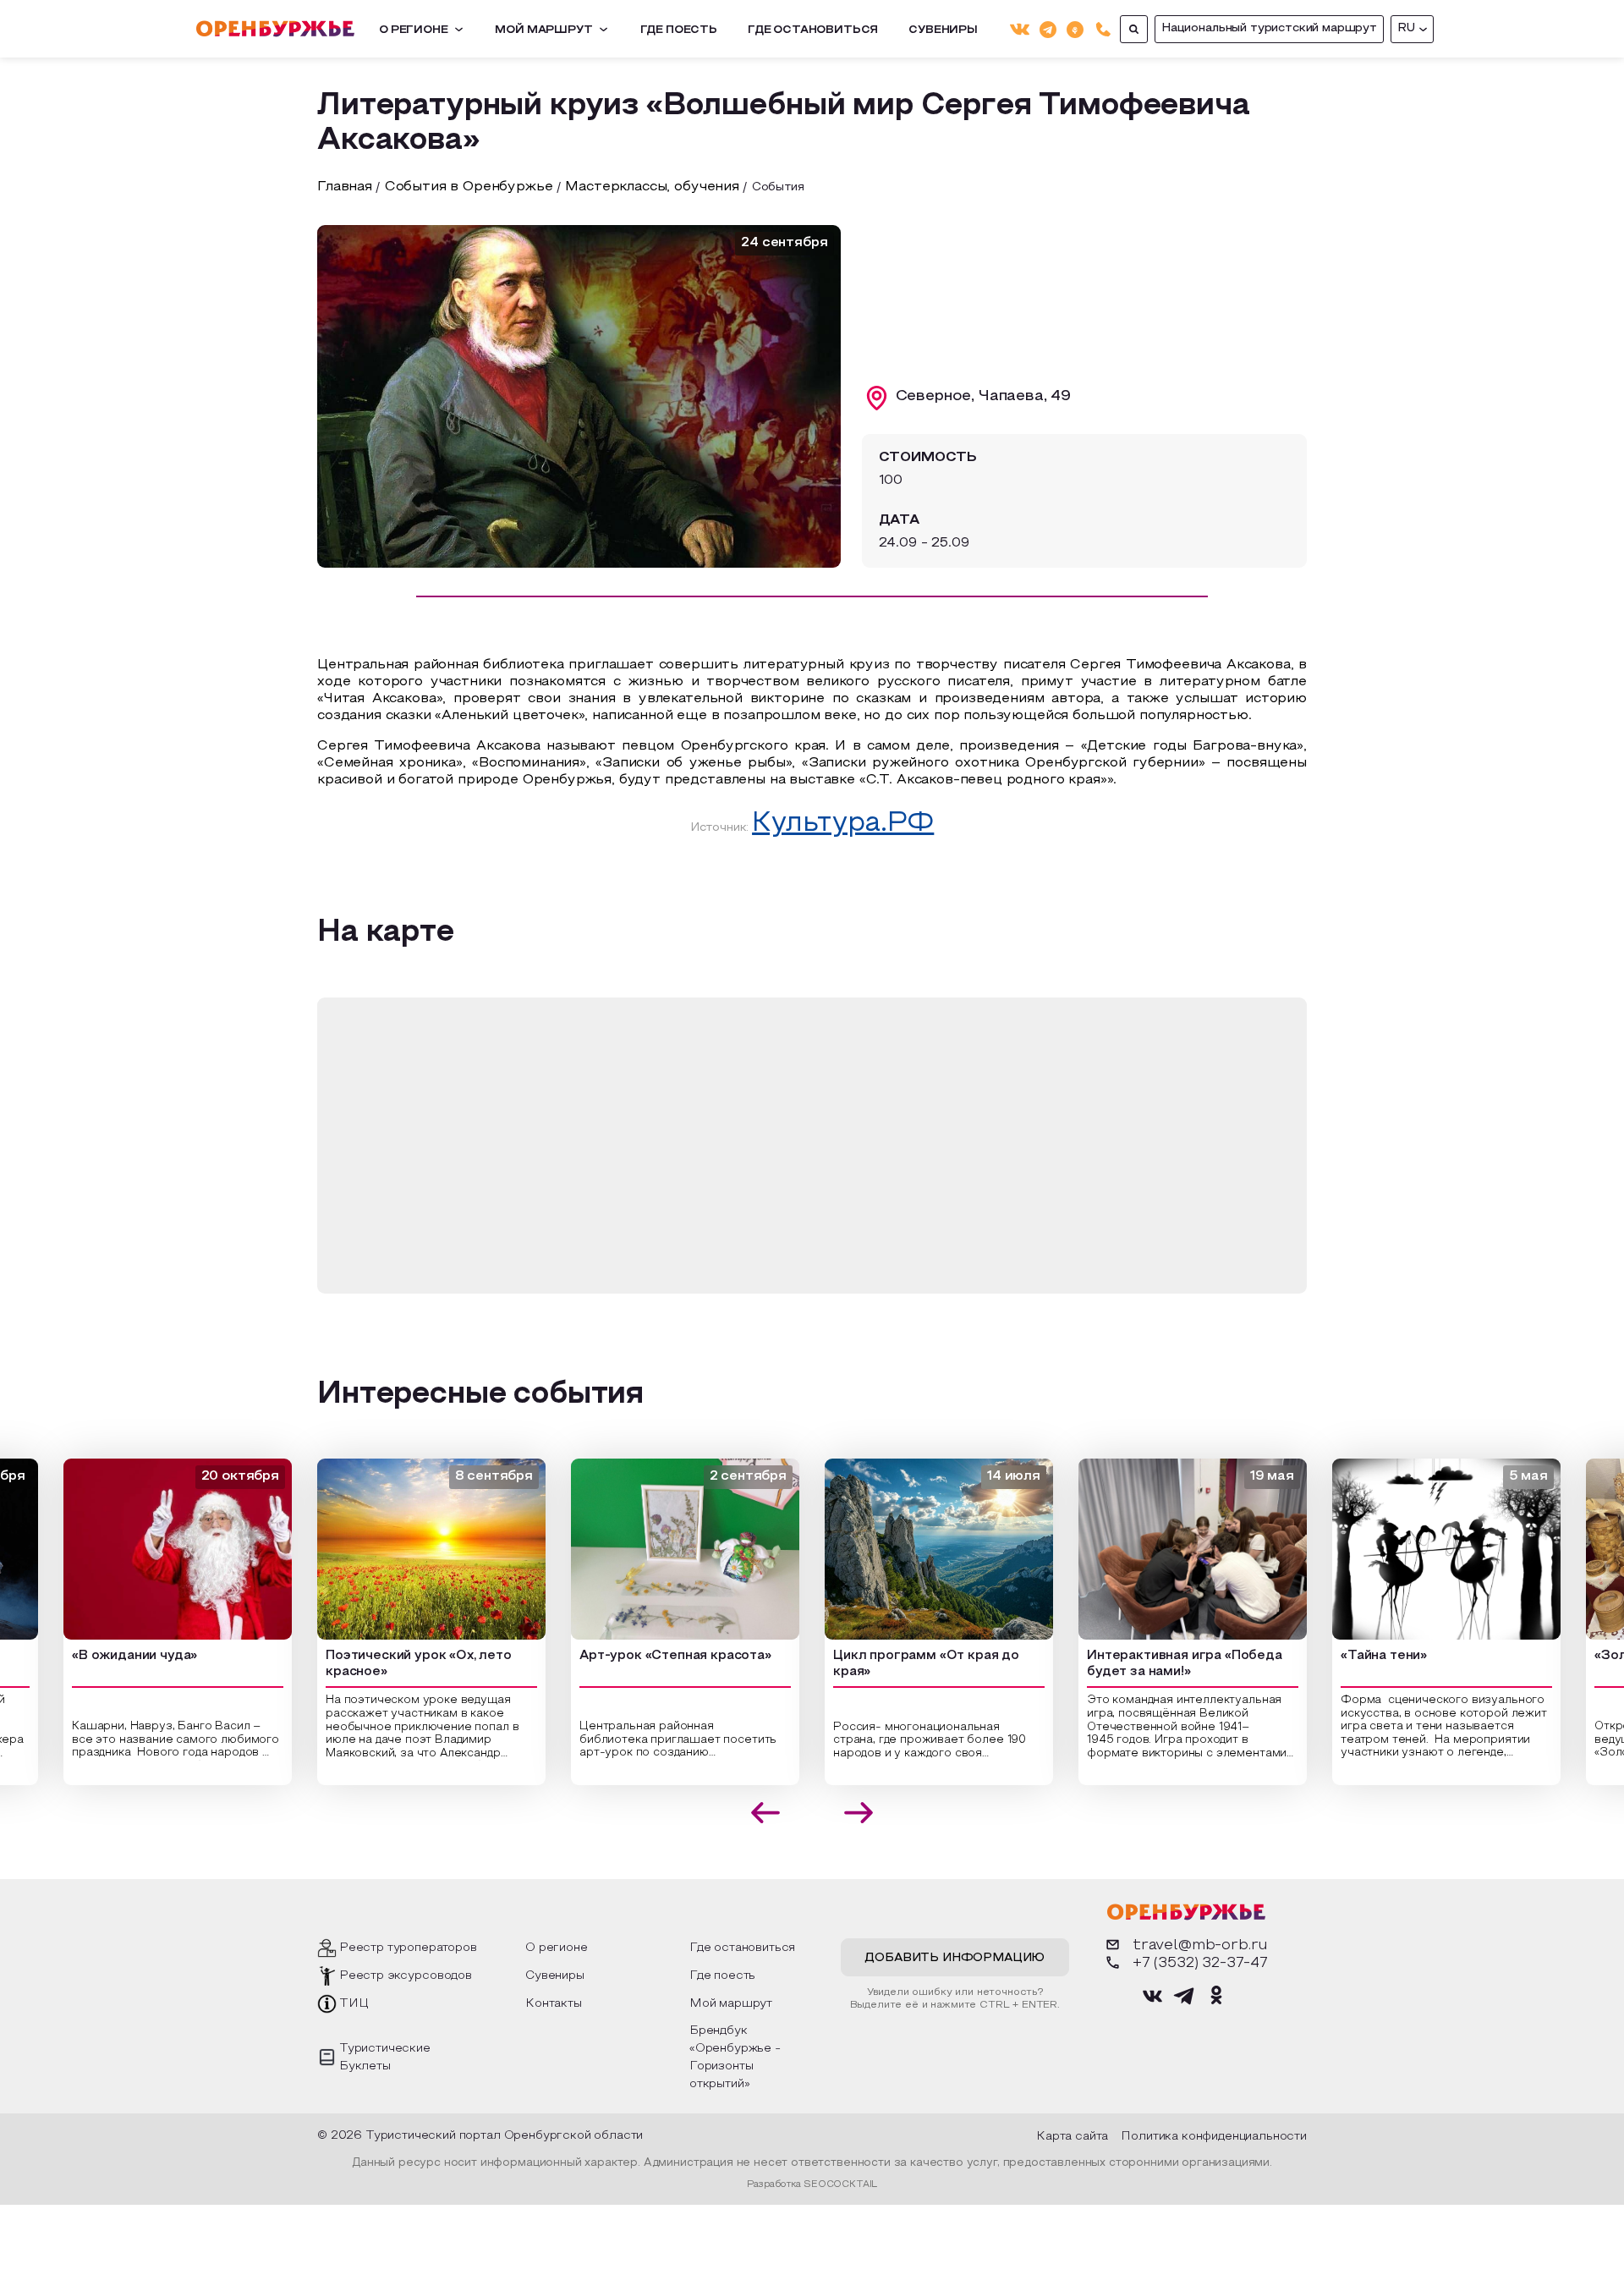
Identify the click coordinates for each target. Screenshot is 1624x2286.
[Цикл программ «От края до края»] (915, 1549)
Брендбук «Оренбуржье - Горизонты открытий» (735, 2058)
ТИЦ (354, 2004)
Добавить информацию (955, 1958)
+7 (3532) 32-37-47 (1200, 1963)
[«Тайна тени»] (1423, 1549)
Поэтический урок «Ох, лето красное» (395, 1664)
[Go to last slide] (766, 1813)
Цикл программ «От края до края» (903, 1664)
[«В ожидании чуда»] (154, 1549)
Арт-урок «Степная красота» (652, 1656)
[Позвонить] (1103, 29)
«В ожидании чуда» (111, 1656)
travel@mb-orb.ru (1200, 1945)
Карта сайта (1072, 2137)
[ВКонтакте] (1020, 29)
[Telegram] (1048, 28)
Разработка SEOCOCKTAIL (812, 2184)
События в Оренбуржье (469, 187)
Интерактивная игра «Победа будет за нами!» (1161, 1664)
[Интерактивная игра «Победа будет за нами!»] (1169, 1549)
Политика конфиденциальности (1214, 2137)
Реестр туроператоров (408, 1948)
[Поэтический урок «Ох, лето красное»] (408, 1549)
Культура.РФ (843, 824)
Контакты (554, 2004)
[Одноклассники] (1075, 28)
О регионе (414, 30)
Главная (345, 187)
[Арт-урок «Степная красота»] (661, 1549)
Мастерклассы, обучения (652, 187)
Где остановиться (813, 30)
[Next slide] (859, 1813)
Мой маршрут (543, 30)
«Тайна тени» (1360, 1656)
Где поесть (679, 30)
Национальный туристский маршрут (1269, 28)
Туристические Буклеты (385, 2058)
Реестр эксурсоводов (406, 1976)
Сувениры (943, 30)
